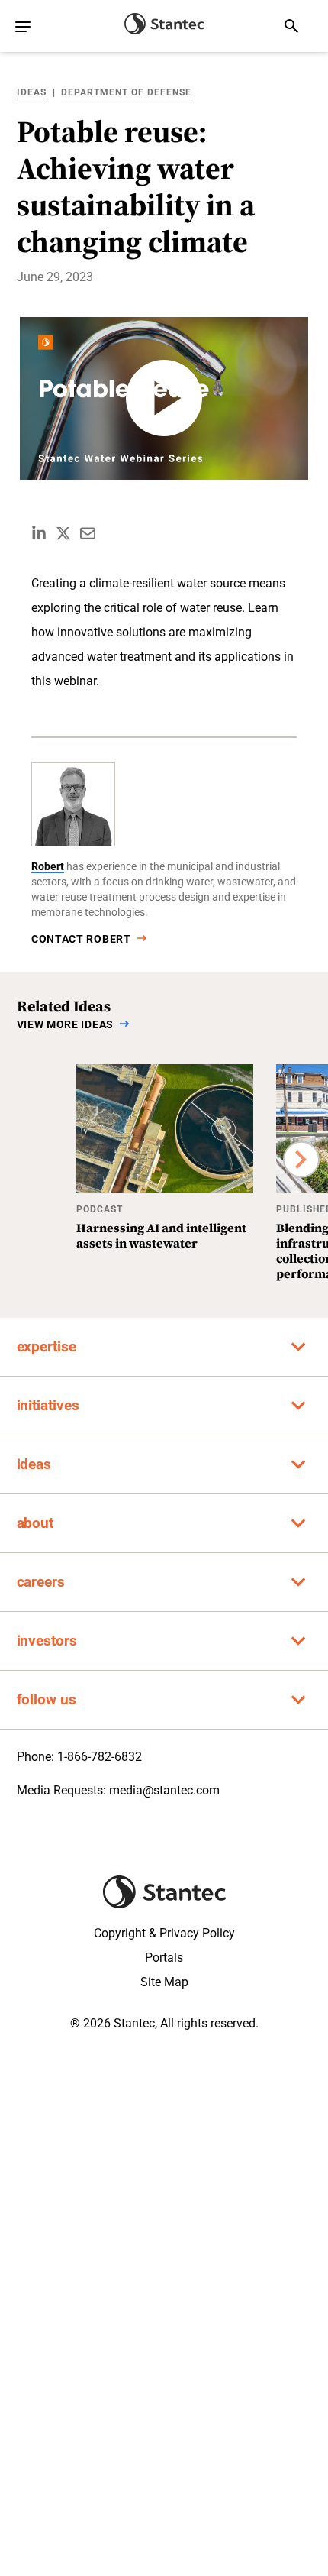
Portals (164, 1958)
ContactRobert (81, 939)
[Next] (301, 1160)
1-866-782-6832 (100, 1757)
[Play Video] (164, 398)
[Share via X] (63, 533)
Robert (48, 866)
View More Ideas (66, 1024)
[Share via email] (88, 533)
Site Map (164, 1982)
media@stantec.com (164, 1790)
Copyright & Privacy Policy (164, 1933)
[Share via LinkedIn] (39, 533)
